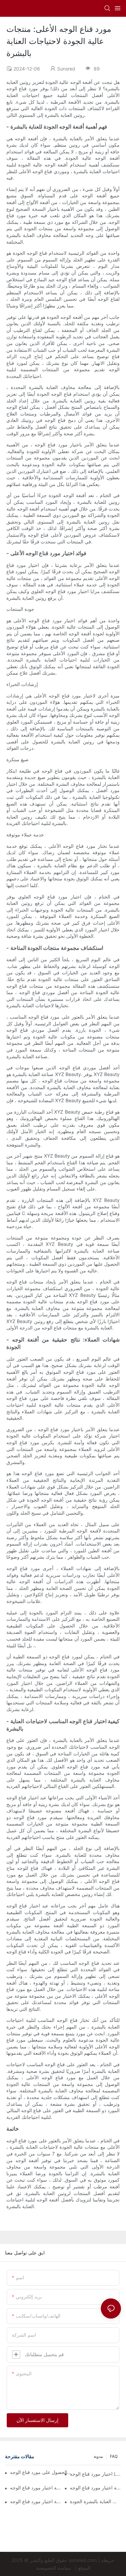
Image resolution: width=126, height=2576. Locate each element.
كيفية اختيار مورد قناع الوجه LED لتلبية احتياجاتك (36, 2501)
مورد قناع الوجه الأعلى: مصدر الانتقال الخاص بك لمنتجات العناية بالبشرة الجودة (95, 2501)
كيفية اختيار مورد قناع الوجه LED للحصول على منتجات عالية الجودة (95, 2488)
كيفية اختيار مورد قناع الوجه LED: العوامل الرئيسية (36, 2488)
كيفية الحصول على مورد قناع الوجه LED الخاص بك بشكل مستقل (41, 2472)
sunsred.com (83, 2560)
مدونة (98, 2456)
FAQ (114, 2456)
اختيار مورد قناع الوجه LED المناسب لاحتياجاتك (95, 2474)
